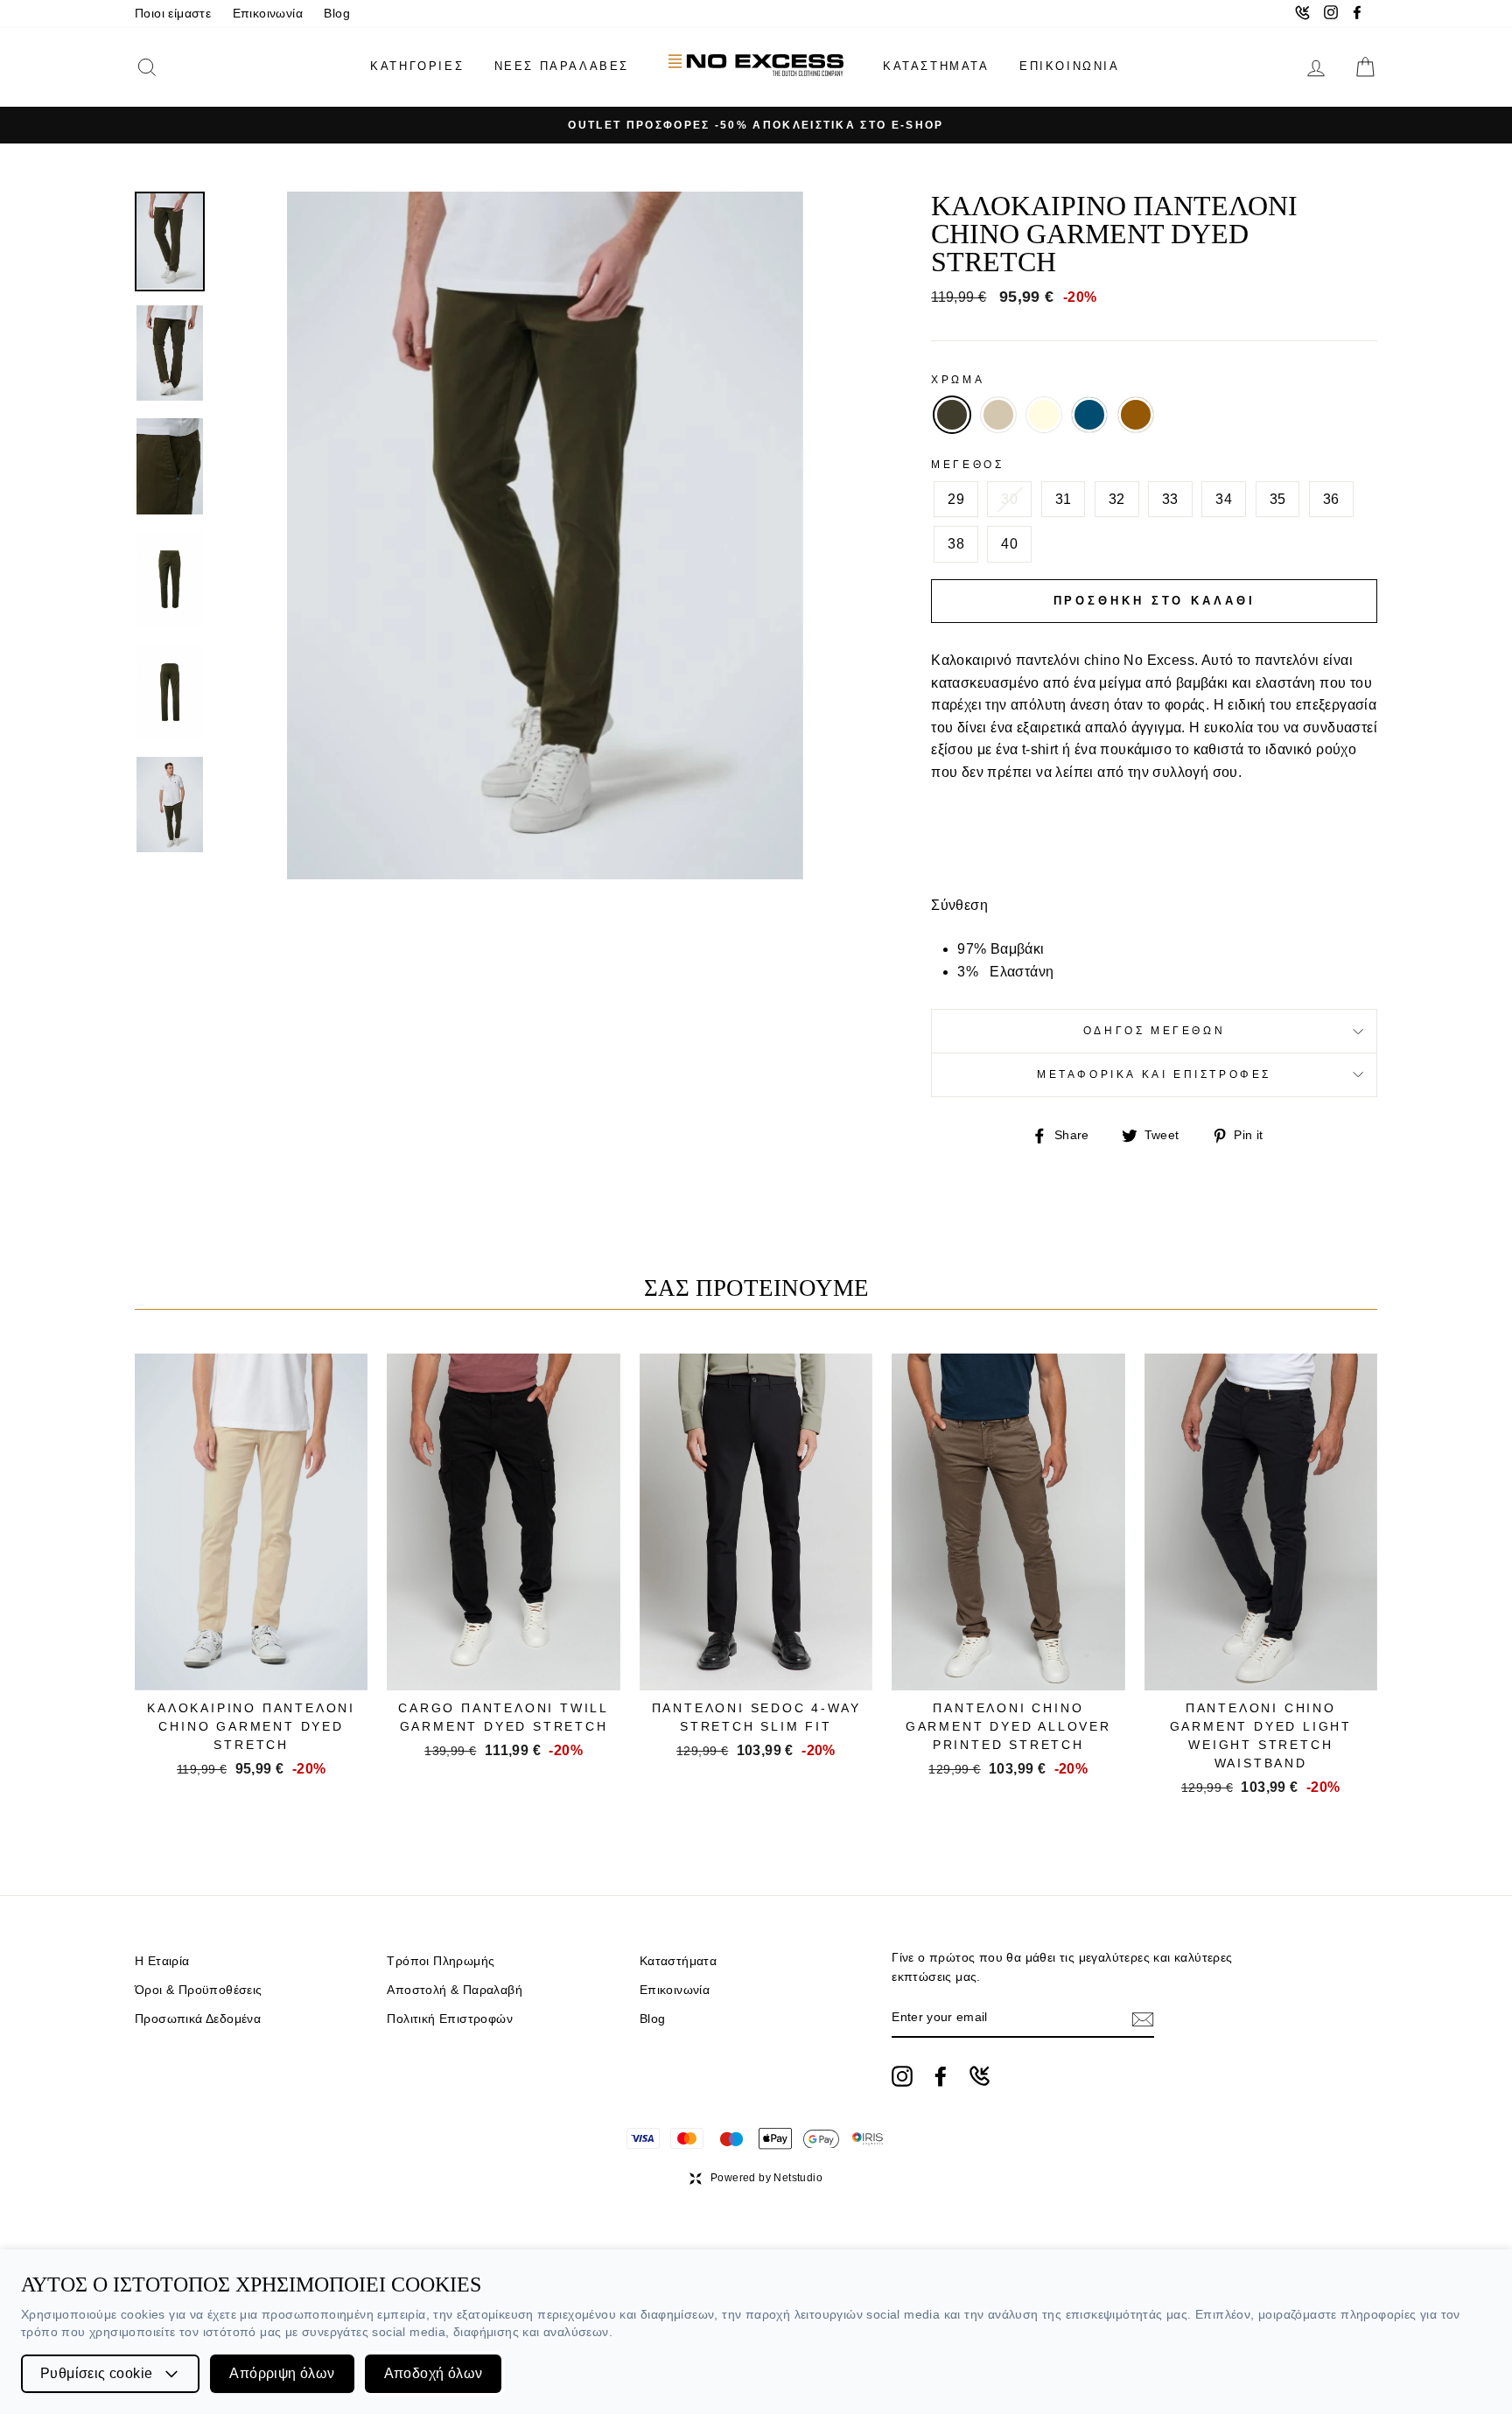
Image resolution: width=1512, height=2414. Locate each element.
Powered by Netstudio (766, 2178)
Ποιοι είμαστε (173, 14)
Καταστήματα (678, 1961)
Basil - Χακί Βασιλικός (952, 415)
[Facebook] (941, 2076)
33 (1170, 499)
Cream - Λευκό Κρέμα (1044, 415)
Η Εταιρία (162, 1961)
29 (956, 499)
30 (1009, 499)
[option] (756, 125)
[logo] (756, 67)
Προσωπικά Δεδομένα (198, 2019)
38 (956, 544)
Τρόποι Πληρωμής (441, 1961)
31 (1064, 499)
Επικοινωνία (268, 14)
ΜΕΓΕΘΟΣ (967, 465)
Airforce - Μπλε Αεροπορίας (1089, 415)
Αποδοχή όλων (434, 2373)
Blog (337, 14)
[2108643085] (980, 2076)
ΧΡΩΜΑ (958, 380)
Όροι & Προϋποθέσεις (199, 1990)
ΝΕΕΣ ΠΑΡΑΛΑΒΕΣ (562, 66)
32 (1117, 499)
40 (1009, 544)
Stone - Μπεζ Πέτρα (998, 415)
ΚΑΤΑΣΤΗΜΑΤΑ (936, 66)
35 (1278, 499)
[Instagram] (902, 2076)
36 (1331, 499)
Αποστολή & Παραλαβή (455, 1990)
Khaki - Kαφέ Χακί (1136, 415)
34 (1224, 499)
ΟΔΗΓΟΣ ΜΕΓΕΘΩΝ (1154, 1031)
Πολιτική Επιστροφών (450, 2019)
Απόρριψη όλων (282, 2373)
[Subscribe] (1143, 2019)
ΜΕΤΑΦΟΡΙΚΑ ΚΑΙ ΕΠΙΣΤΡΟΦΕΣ (1154, 1074)
